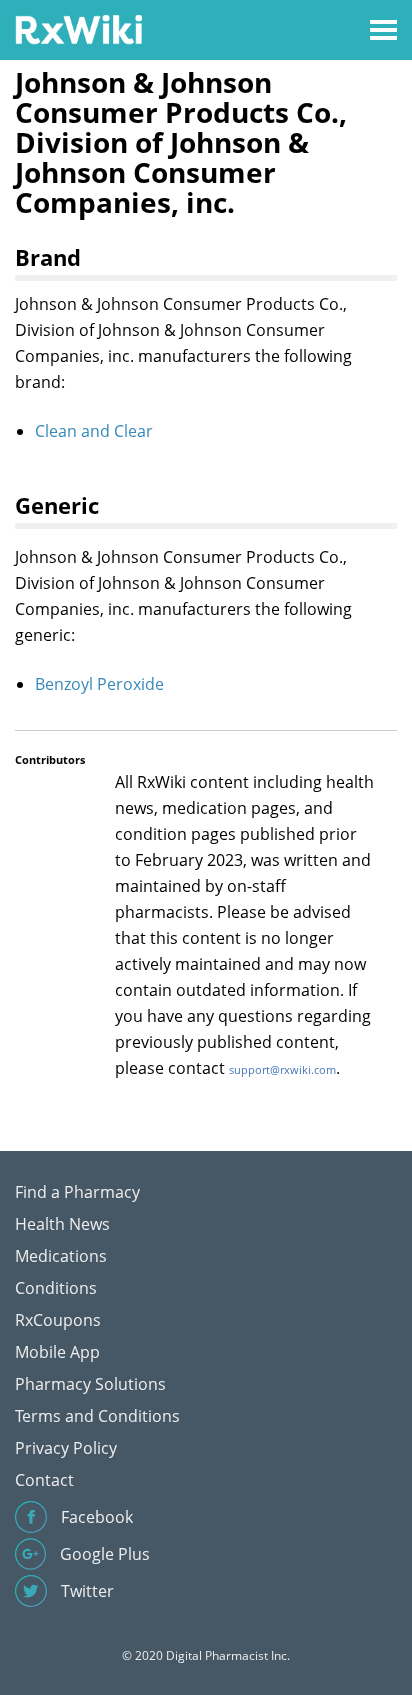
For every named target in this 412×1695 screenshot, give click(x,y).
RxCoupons (58, 1320)
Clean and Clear (94, 431)
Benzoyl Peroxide (99, 684)
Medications (61, 1256)
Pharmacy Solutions (90, 1384)
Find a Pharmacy (77, 1192)
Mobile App (57, 1352)
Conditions (56, 1288)
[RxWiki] (78, 28)
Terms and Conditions (97, 1416)
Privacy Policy (66, 1448)
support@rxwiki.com (282, 1069)
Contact (44, 1480)
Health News (62, 1224)
